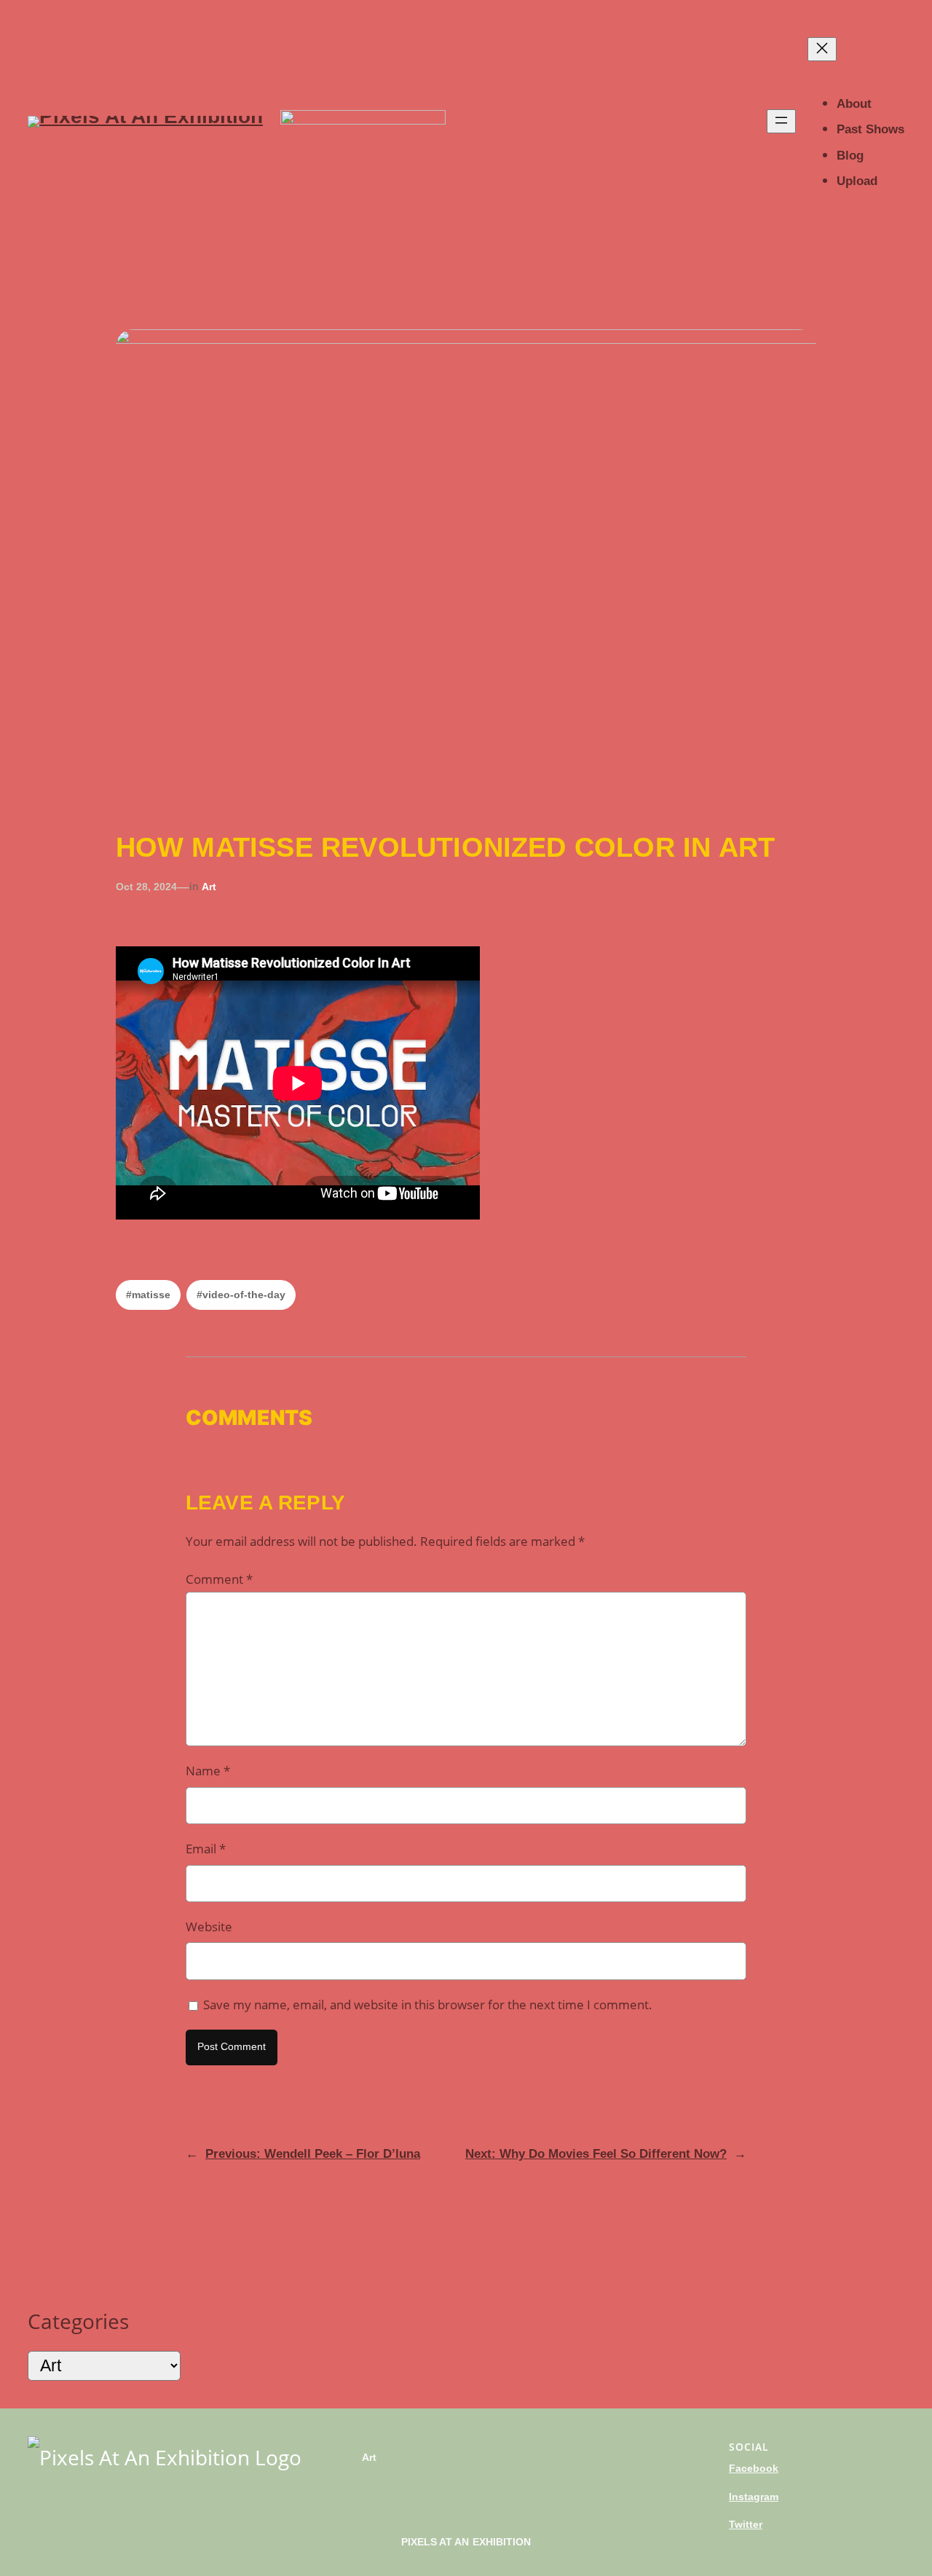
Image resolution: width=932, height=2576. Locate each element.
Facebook (754, 2468)
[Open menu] (781, 121)
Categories (78, 2321)
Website (209, 1927)
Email (206, 1849)
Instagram (754, 2497)
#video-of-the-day (241, 1295)
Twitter (746, 2524)
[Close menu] (822, 49)
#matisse (148, 1295)
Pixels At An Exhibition (466, 2542)
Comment (219, 1579)
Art (209, 887)
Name (208, 1771)
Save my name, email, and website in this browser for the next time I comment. (428, 2004)
